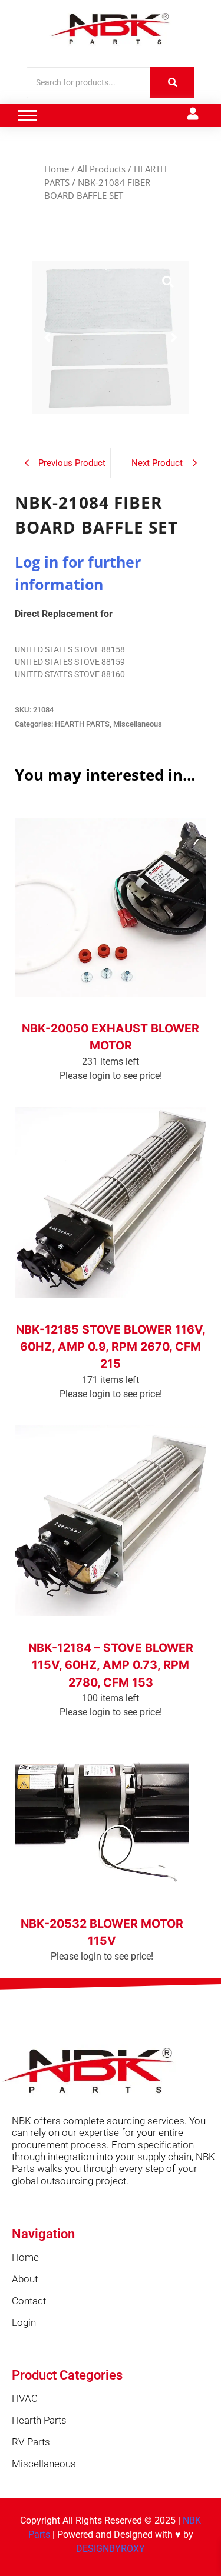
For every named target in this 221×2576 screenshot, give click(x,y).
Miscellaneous (138, 724)
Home (57, 169)
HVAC (25, 2398)
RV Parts (31, 2442)
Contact (29, 2301)
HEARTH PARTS (82, 724)
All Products (101, 169)
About (25, 2279)
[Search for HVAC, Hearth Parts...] (172, 83)
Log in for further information (111, 1013)
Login (24, 2322)
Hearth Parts (39, 2420)
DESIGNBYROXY (111, 2549)
